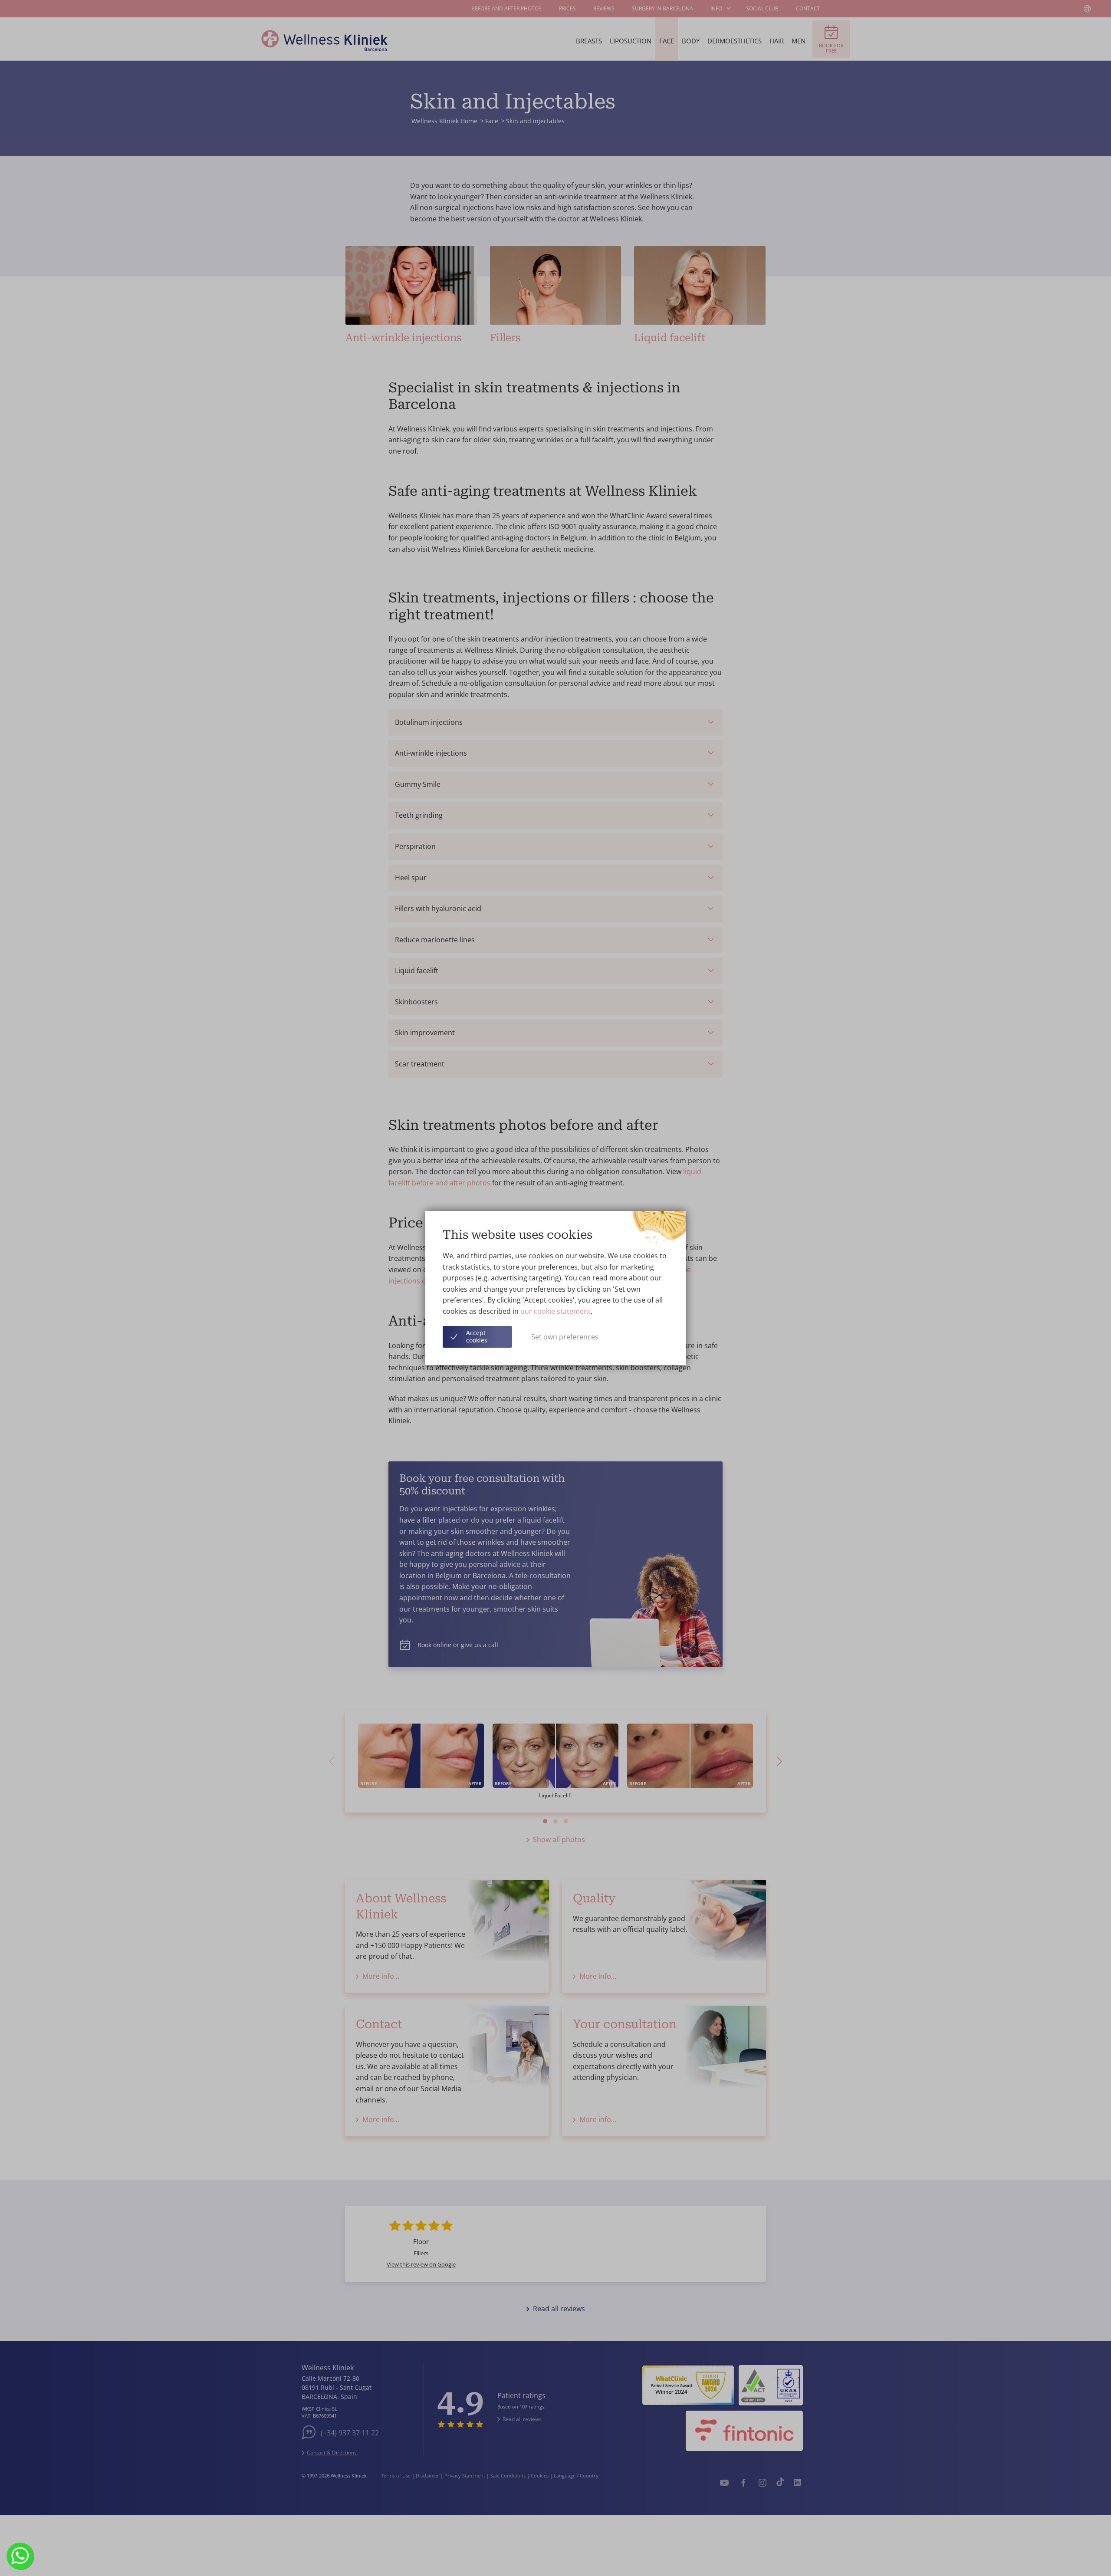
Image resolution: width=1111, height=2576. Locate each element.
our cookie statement (555, 1311)
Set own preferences (565, 1337)
